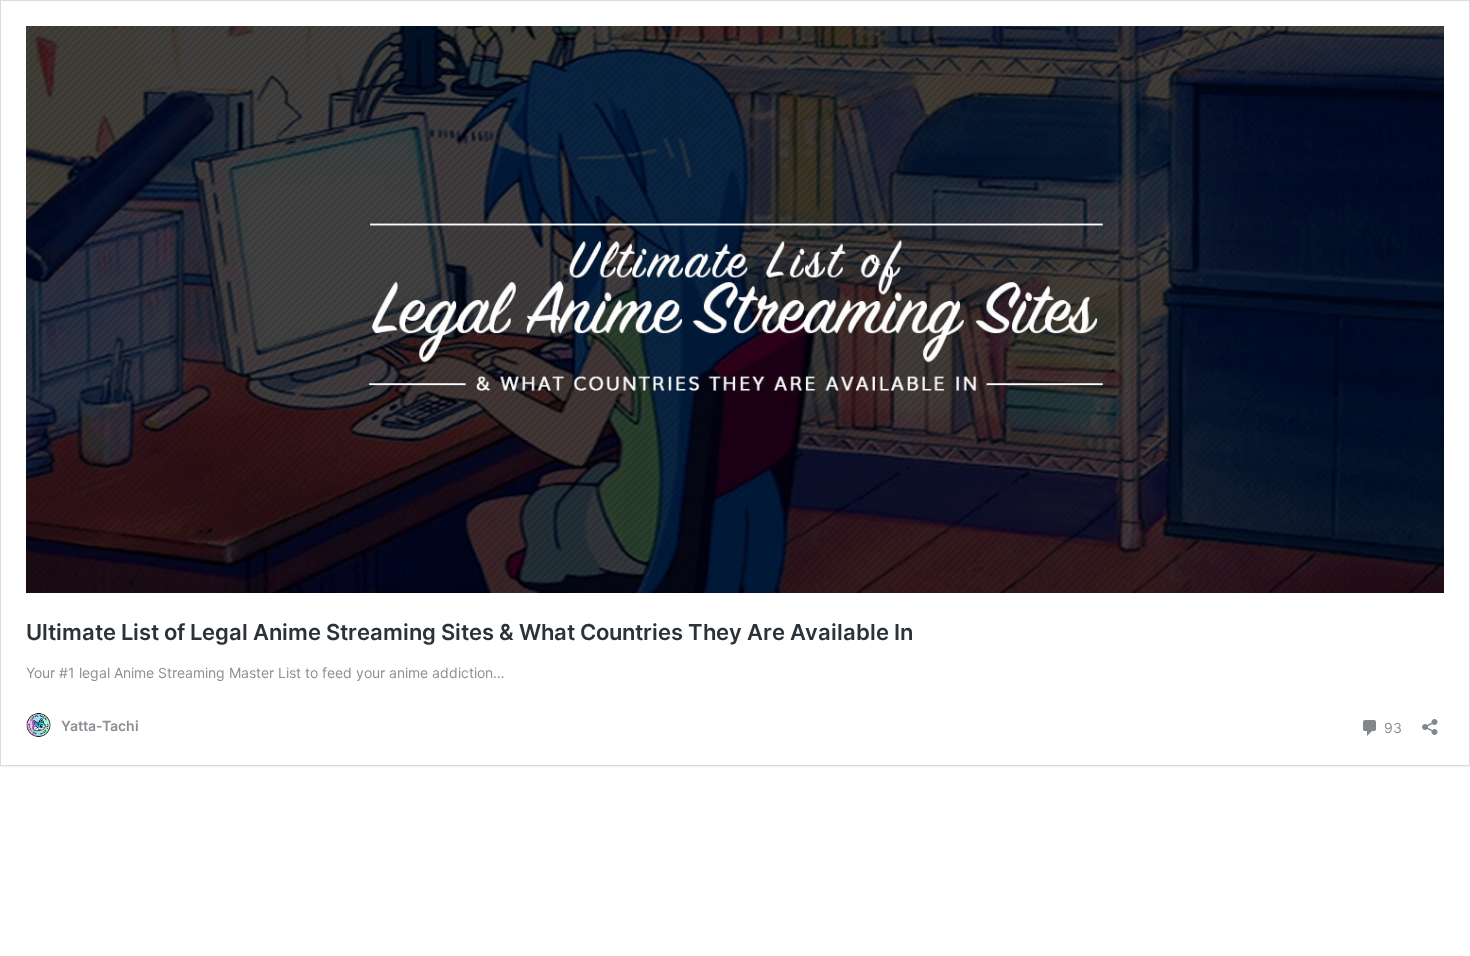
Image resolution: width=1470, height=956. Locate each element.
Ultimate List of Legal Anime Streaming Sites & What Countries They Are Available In (469, 632)
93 (1391, 726)
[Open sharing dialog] (1430, 720)
